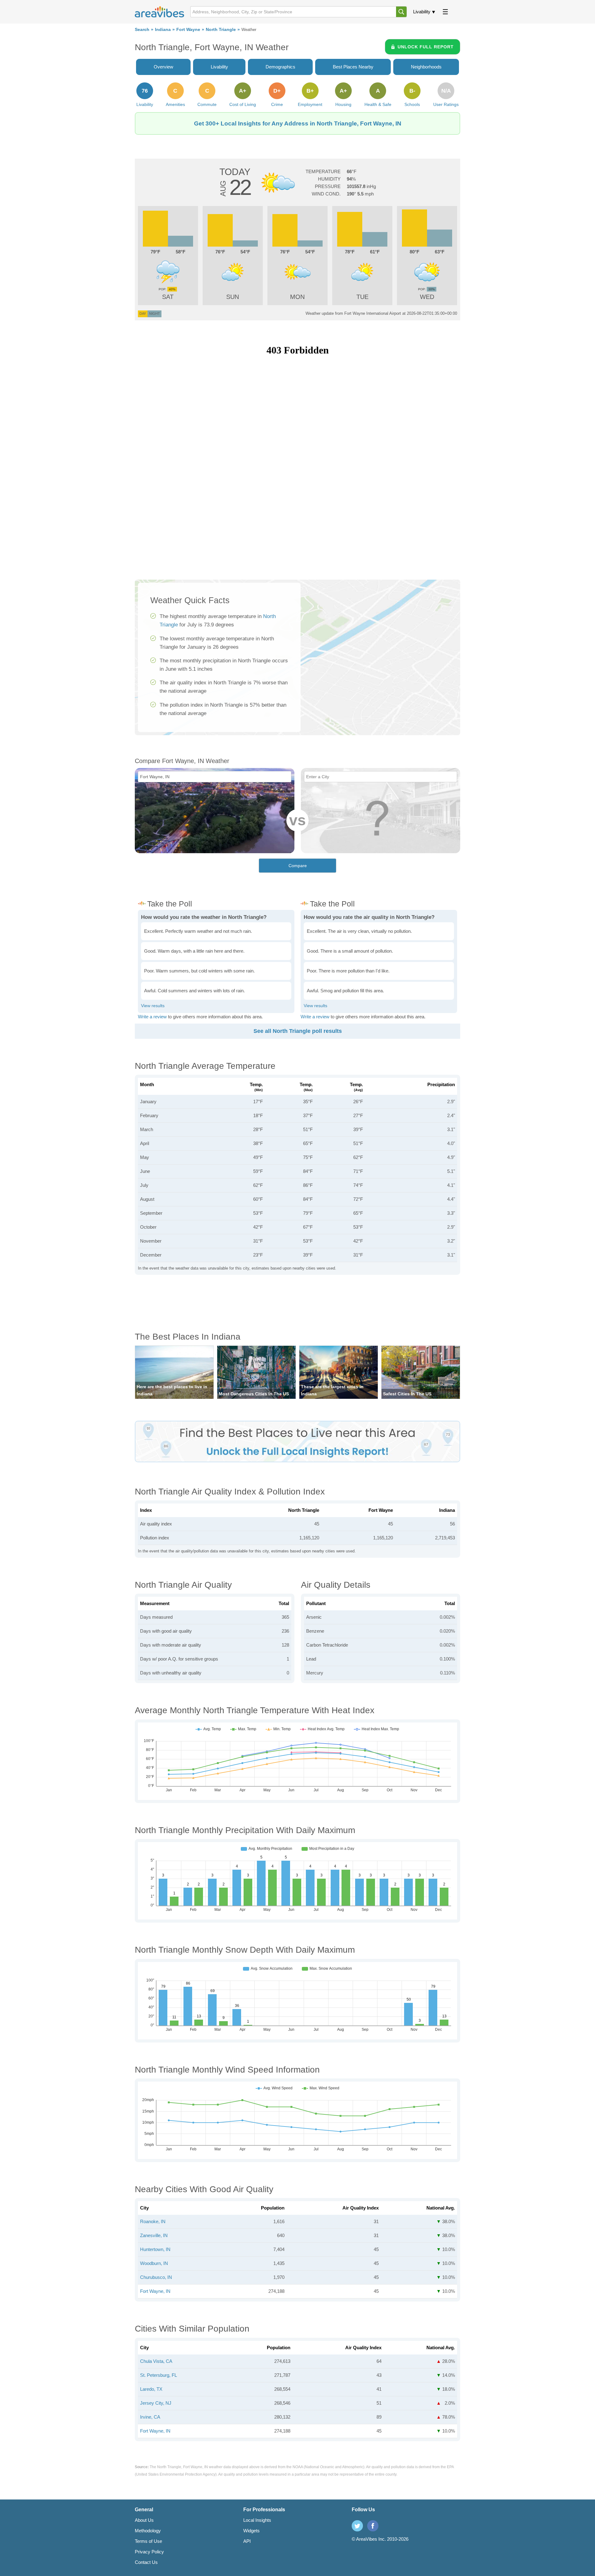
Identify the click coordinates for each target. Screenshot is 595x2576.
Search (142, 30)
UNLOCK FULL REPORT (426, 47)
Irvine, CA (150, 2417)
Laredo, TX (151, 2389)
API (247, 2541)
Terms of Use (148, 2541)
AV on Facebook (373, 2526)
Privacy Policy (149, 2552)
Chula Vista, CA (156, 2361)
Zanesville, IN (154, 2235)
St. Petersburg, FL (159, 2375)
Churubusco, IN (156, 2277)
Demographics (280, 67)
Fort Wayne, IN (155, 2291)
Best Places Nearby (353, 67)
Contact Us (146, 2562)
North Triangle (221, 30)
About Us (144, 2520)
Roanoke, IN (153, 2221)
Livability (422, 12)
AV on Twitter (357, 2526)
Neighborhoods (426, 67)
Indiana (163, 30)
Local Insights (257, 2520)
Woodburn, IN (154, 2263)
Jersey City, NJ (156, 2403)
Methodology (148, 2531)
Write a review (152, 1017)
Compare (298, 866)
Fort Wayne (188, 30)
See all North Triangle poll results (298, 1031)
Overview (163, 67)
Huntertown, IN (155, 2249)
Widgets (251, 2531)
